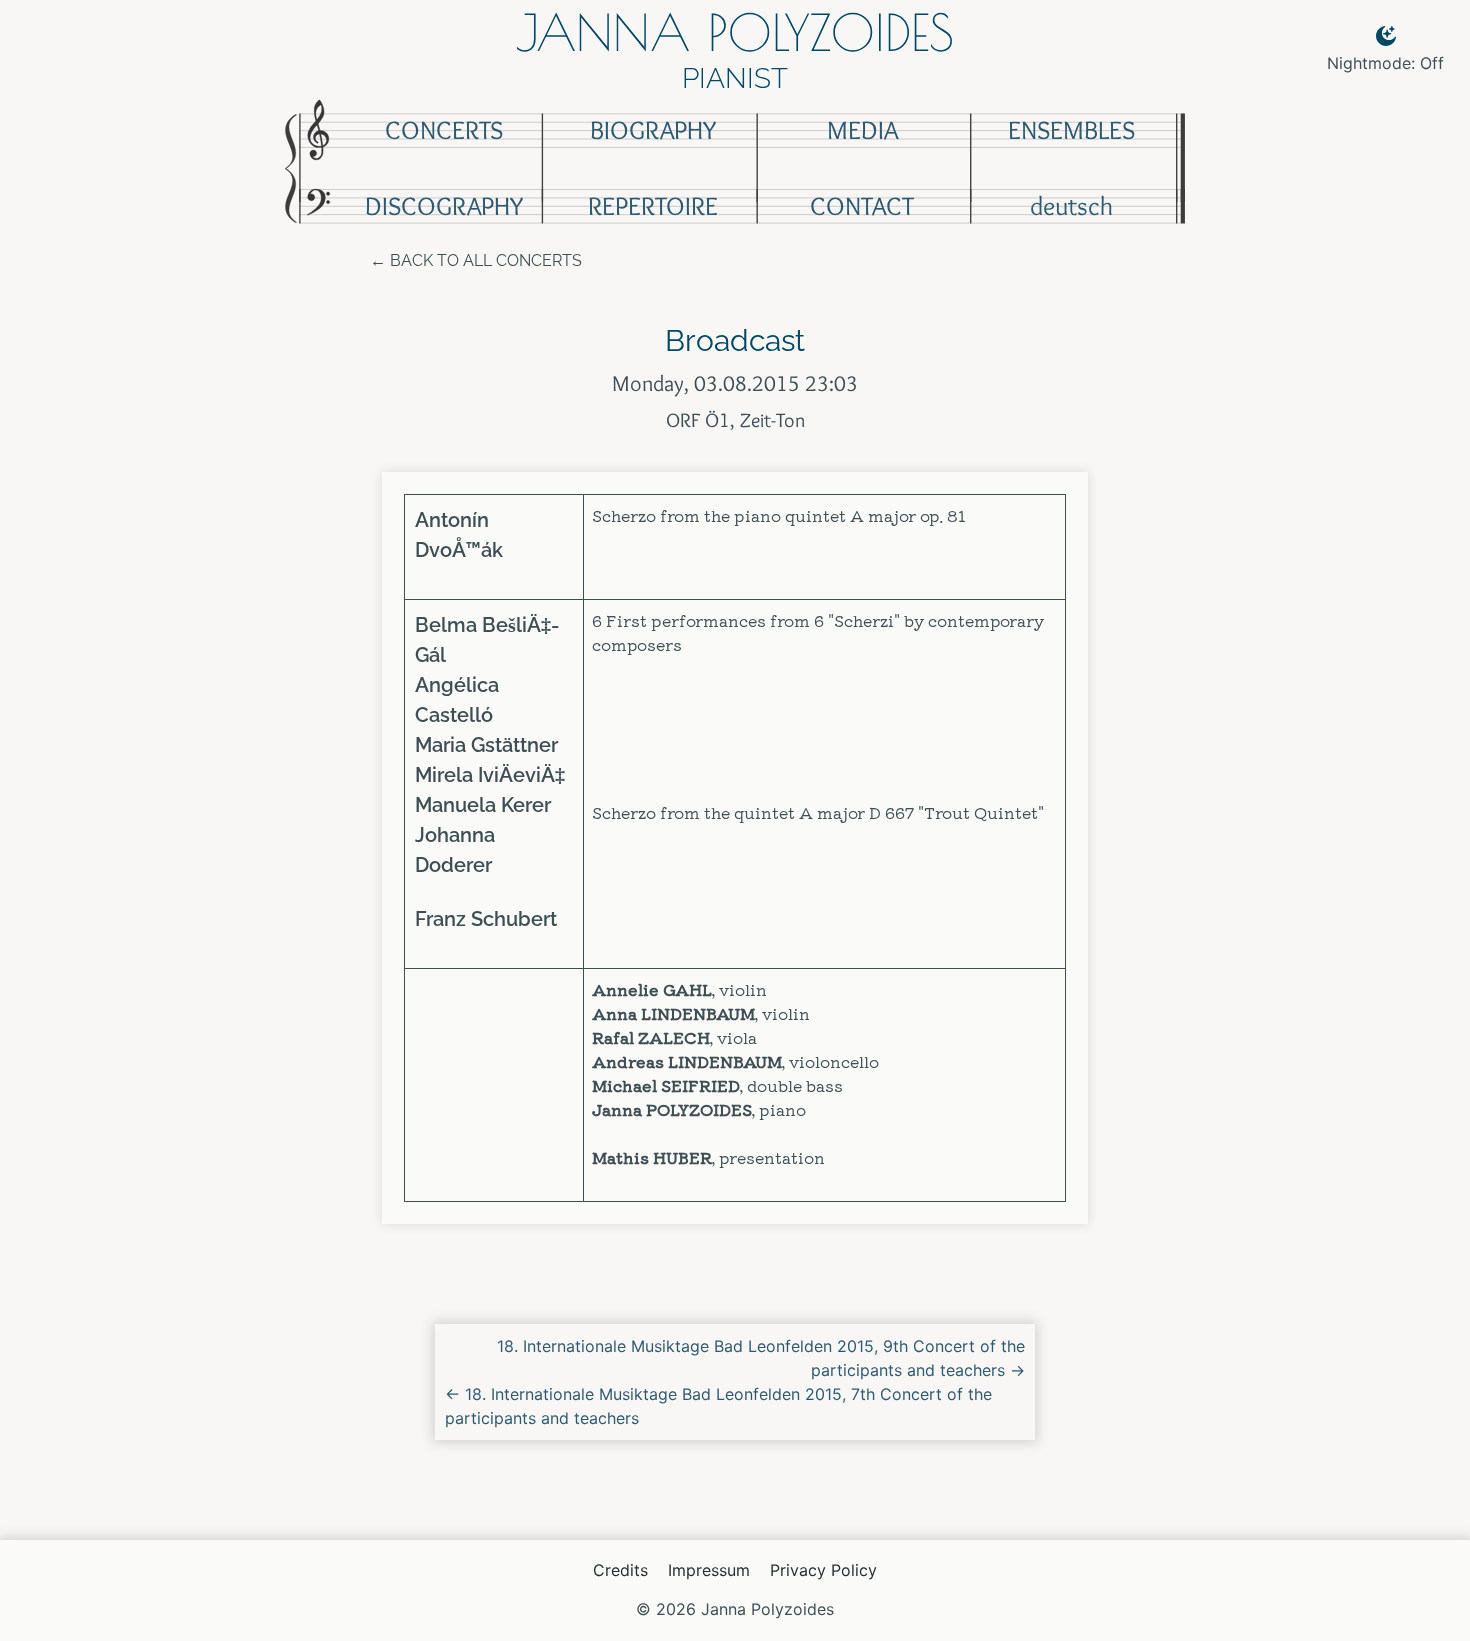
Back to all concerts (486, 260)
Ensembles (1071, 130)
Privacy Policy (823, 1570)
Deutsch (1071, 206)
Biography (653, 130)
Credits (620, 1570)
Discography (444, 206)
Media (862, 130)
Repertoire (653, 206)
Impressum (709, 1570)
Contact (862, 206)
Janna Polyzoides (735, 32)
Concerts (444, 130)
